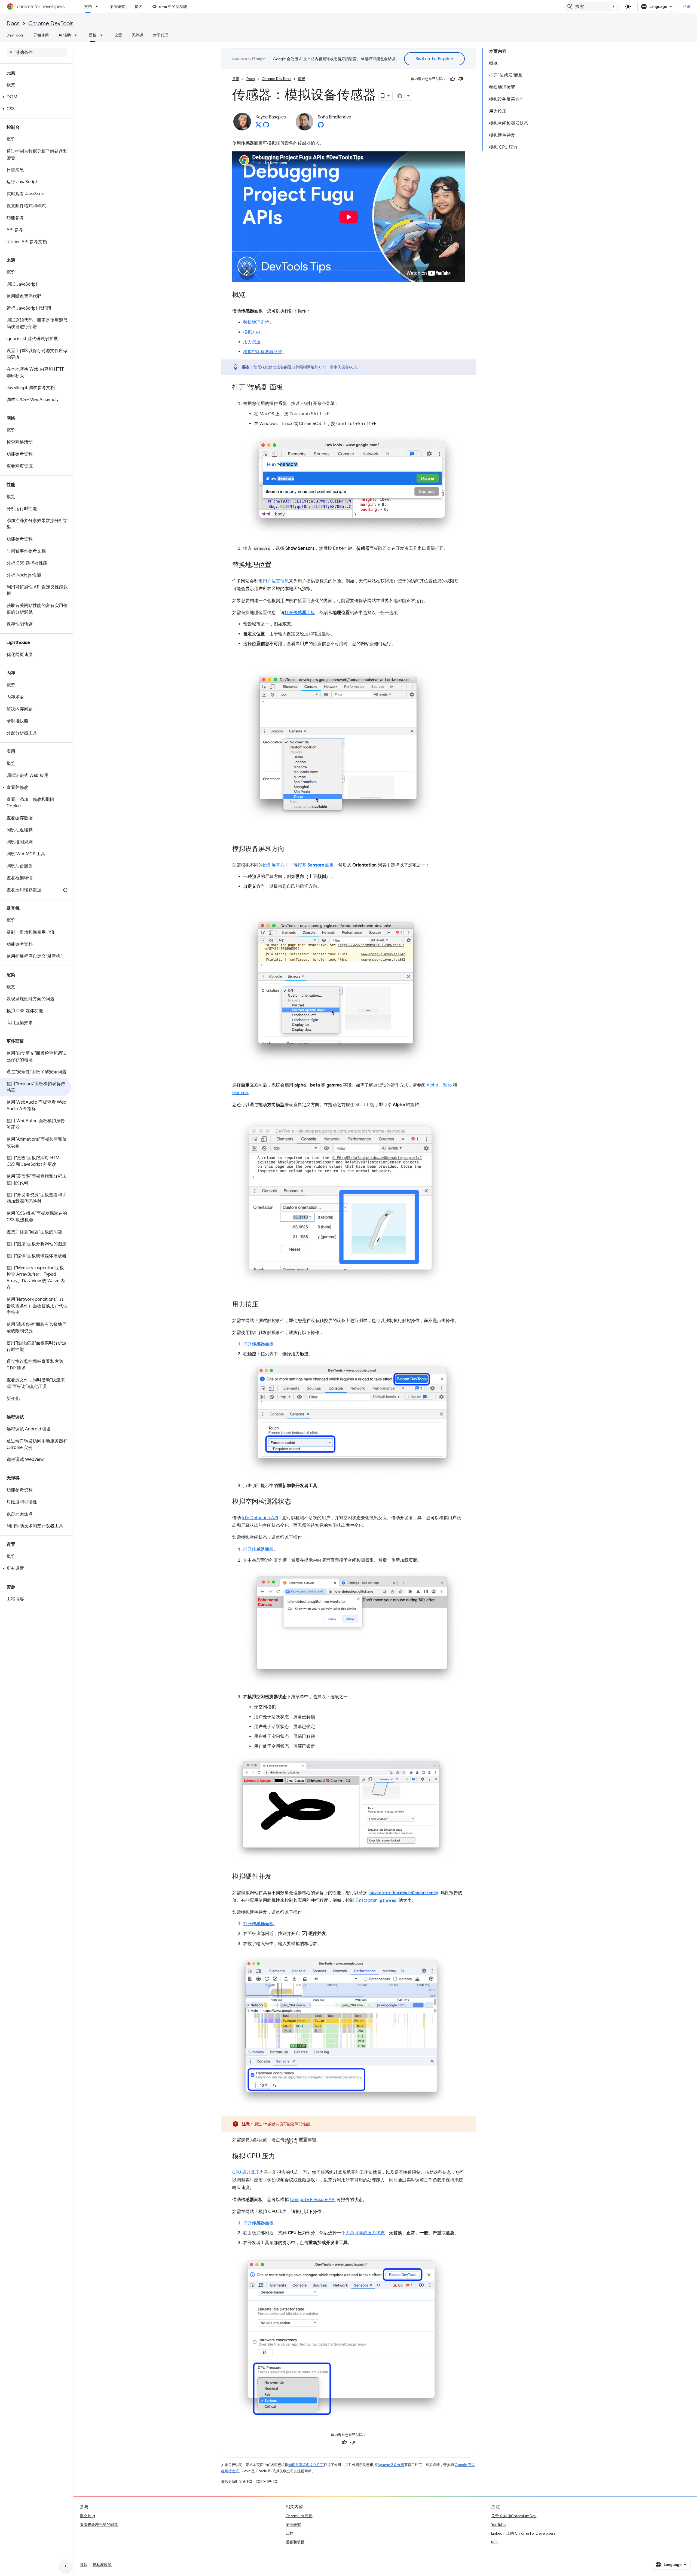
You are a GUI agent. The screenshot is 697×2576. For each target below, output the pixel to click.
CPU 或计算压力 (248, 2172)
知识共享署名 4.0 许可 (306, 2465)
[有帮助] (453, 79)
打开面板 (300, 613)
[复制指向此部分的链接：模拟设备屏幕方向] (290, 849)
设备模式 (349, 367)
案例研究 (117, 7)
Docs (13, 24)
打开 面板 (316, 865)
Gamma (240, 1093)
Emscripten (376, 1900)
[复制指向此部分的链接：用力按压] (264, 1305)
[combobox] (592, 7)
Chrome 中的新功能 (170, 7)
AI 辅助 (65, 35)
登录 (687, 7)
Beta (447, 1085)
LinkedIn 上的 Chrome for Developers (523, 2533)
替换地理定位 (256, 322)
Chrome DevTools (51, 24)
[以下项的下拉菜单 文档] (98, 7)
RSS (494, 2542)
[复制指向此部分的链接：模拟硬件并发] (277, 1877)
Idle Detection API (260, 1518)
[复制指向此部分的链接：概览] (251, 295)
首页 (236, 79)
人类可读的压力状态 (365, 2233)
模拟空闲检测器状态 (263, 352)
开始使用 (41, 35)
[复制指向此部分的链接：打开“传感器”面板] (288, 388)
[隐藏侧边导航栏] (66, 2566)
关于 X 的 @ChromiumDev (514, 2516)
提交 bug (87, 2516)
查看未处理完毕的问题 (99, 2525)
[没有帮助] (461, 79)
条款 (84, 2565)
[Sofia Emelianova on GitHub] (321, 126)
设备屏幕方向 (276, 865)
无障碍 (137, 35)
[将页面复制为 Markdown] (400, 96)
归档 (289, 2533)
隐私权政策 (102, 2565)
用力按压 (252, 342)
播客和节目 (295, 2542)
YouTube (498, 2525)
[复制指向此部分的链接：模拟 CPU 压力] (280, 2157)
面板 (93, 35)
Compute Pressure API (313, 2200)
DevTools (15, 35)
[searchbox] (37, 53)
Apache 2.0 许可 (391, 2465)
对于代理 (161, 35)
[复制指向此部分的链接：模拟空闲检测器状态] (296, 1502)
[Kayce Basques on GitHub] (266, 126)
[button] (36, 97)
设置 (118, 35)
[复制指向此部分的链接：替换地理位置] (277, 565)
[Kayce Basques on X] (258, 126)
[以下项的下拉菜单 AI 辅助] (77, 35)
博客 (139, 7)
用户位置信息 (276, 581)
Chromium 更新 (299, 2516)
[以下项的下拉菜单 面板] (103, 35)
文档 (88, 7)
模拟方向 (252, 332)
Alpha (432, 1085)
